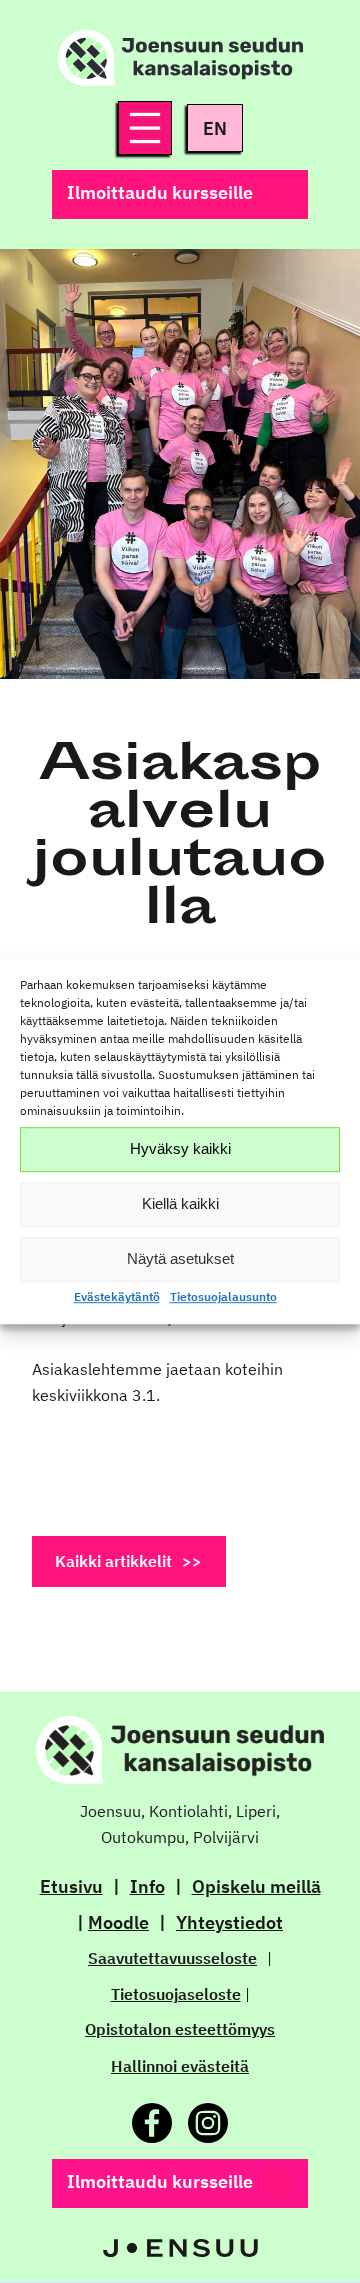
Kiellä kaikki (180, 1203)
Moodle (118, 1922)
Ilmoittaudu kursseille (160, 192)
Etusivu (71, 1886)
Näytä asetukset (180, 1258)
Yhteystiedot (229, 1922)
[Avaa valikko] (145, 128)
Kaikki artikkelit (113, 1561)
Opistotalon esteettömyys (180, 2029)
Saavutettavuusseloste (172, 1958)
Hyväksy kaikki (180, 1148)
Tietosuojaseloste (176, 1994)
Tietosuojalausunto (223, 1296)
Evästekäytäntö (117, 1296)
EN (215, 128)
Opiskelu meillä (256, 1886)
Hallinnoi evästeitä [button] (180, 2066)
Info (147, 1886)
